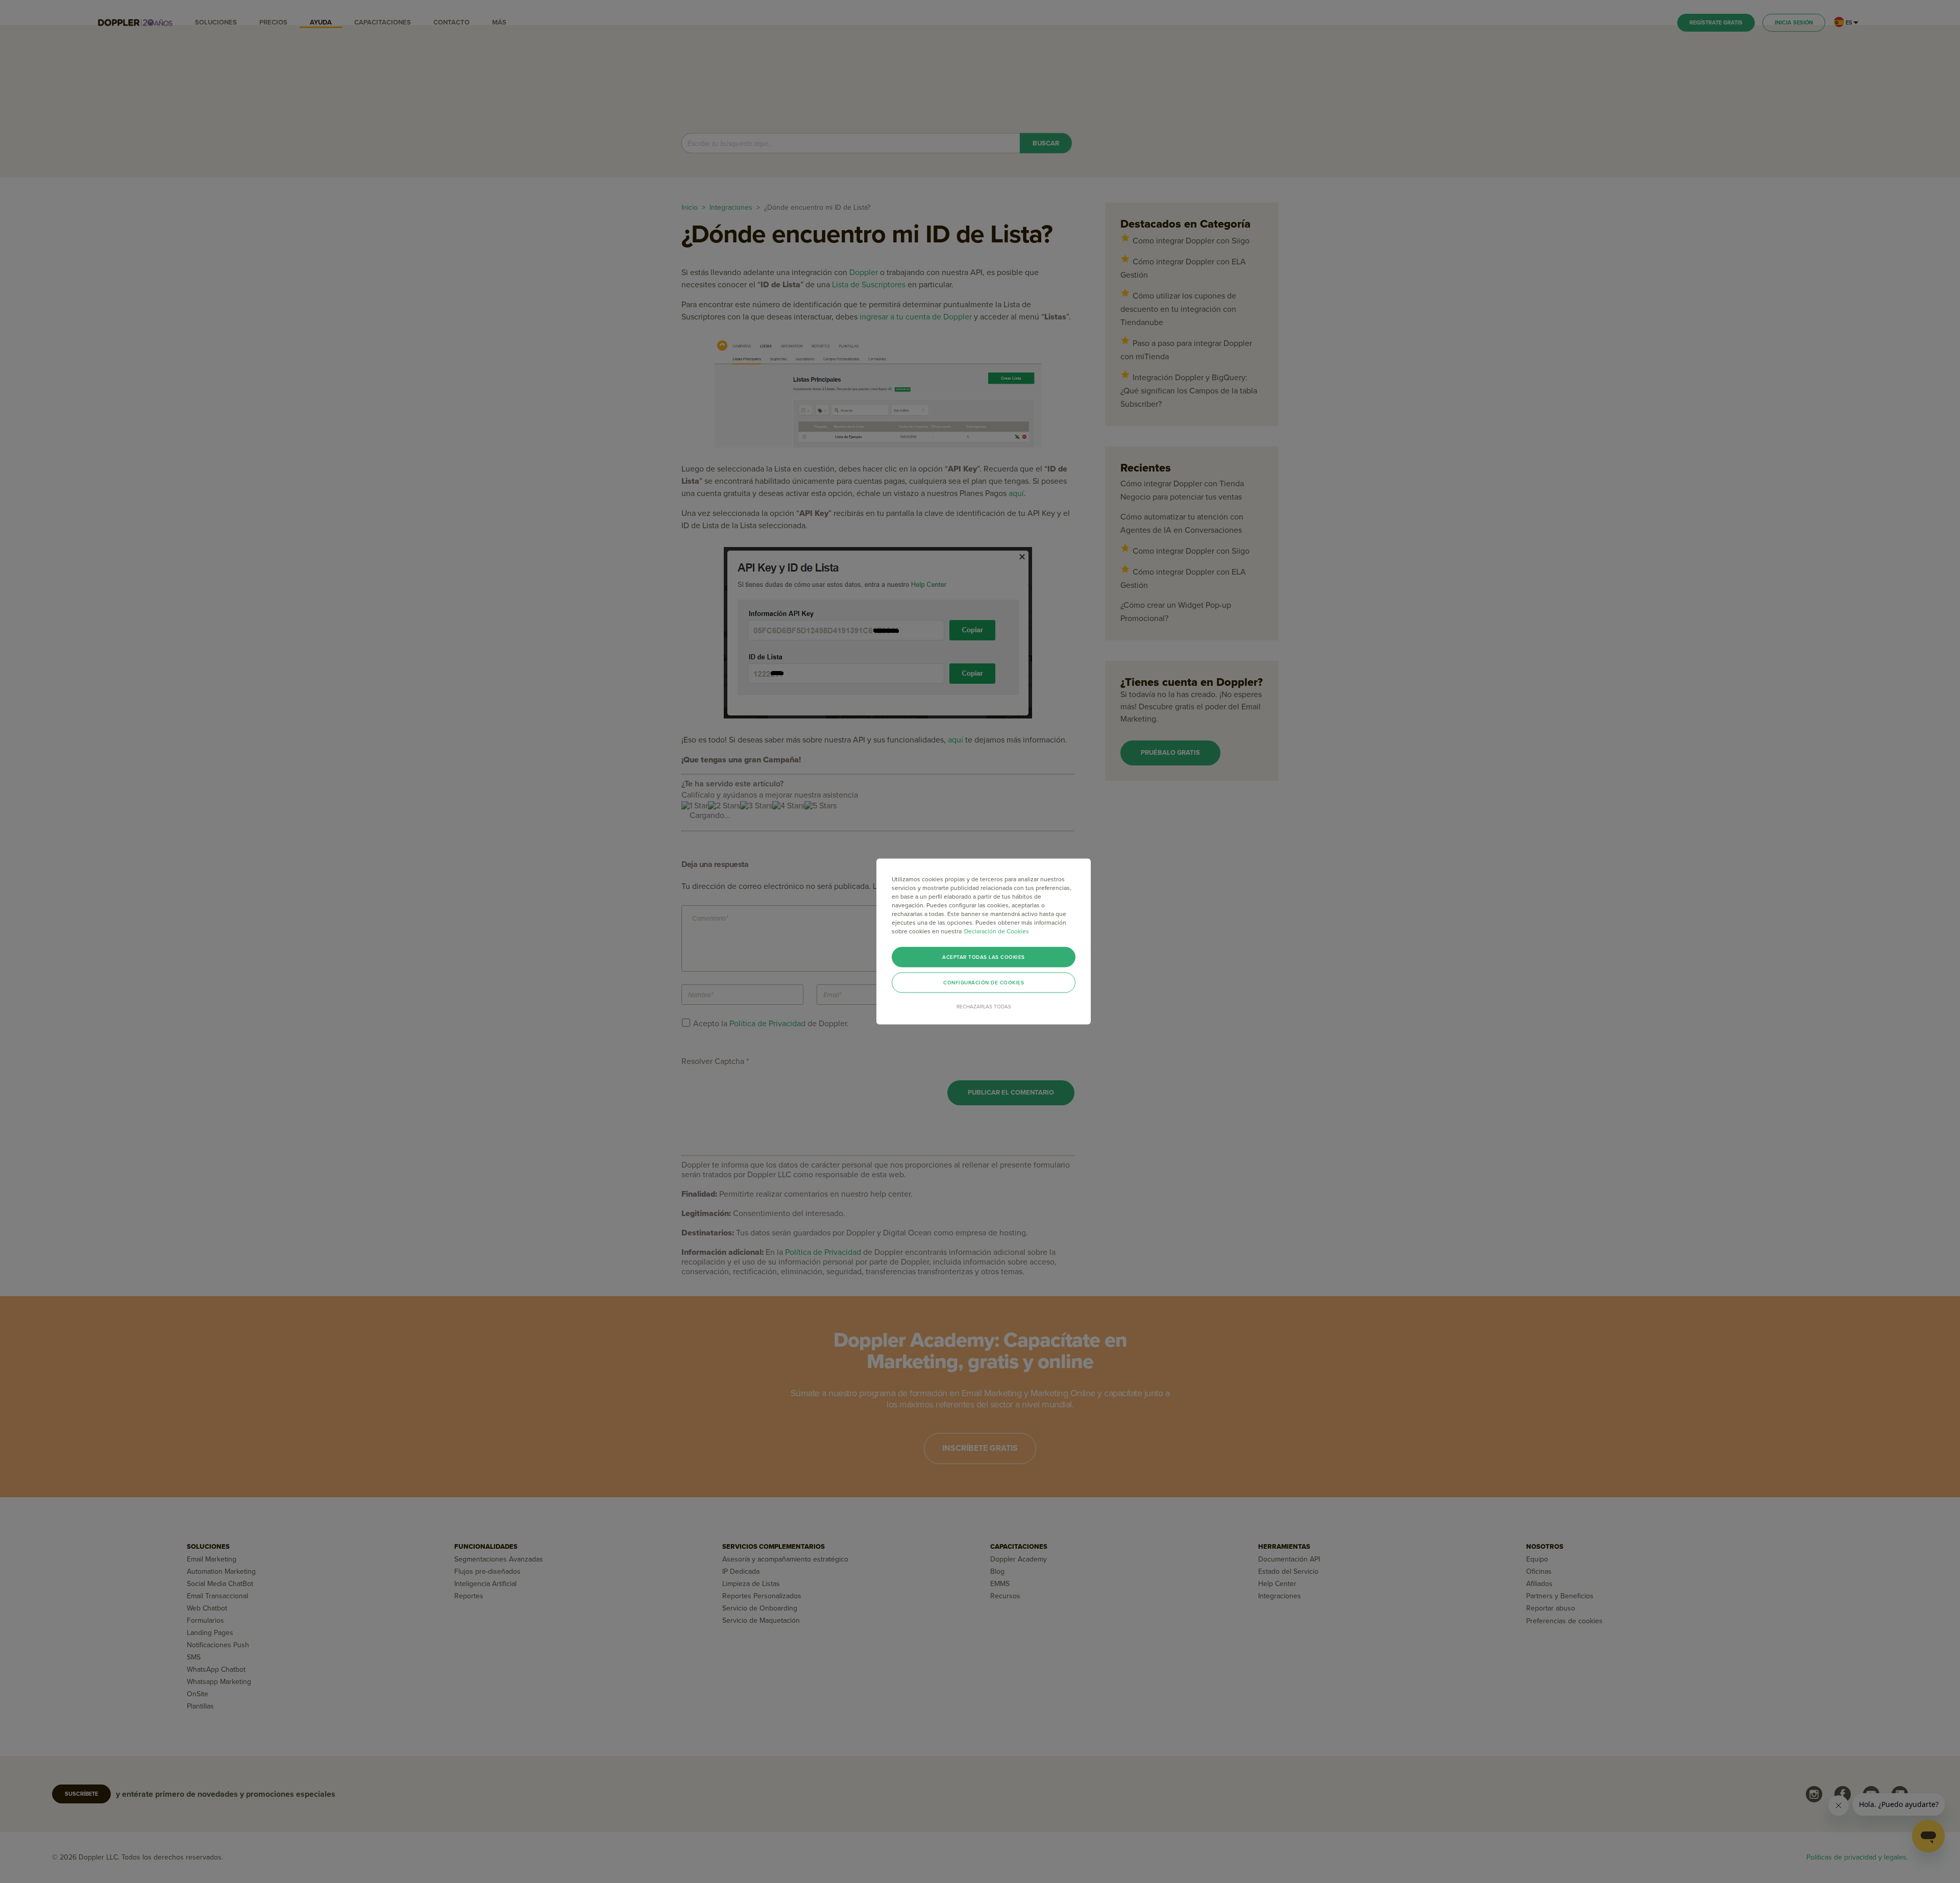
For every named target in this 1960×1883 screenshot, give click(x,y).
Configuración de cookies (984, 983)
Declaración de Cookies (997, 931)
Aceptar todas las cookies (984, 957)
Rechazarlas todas (984, 1007)
